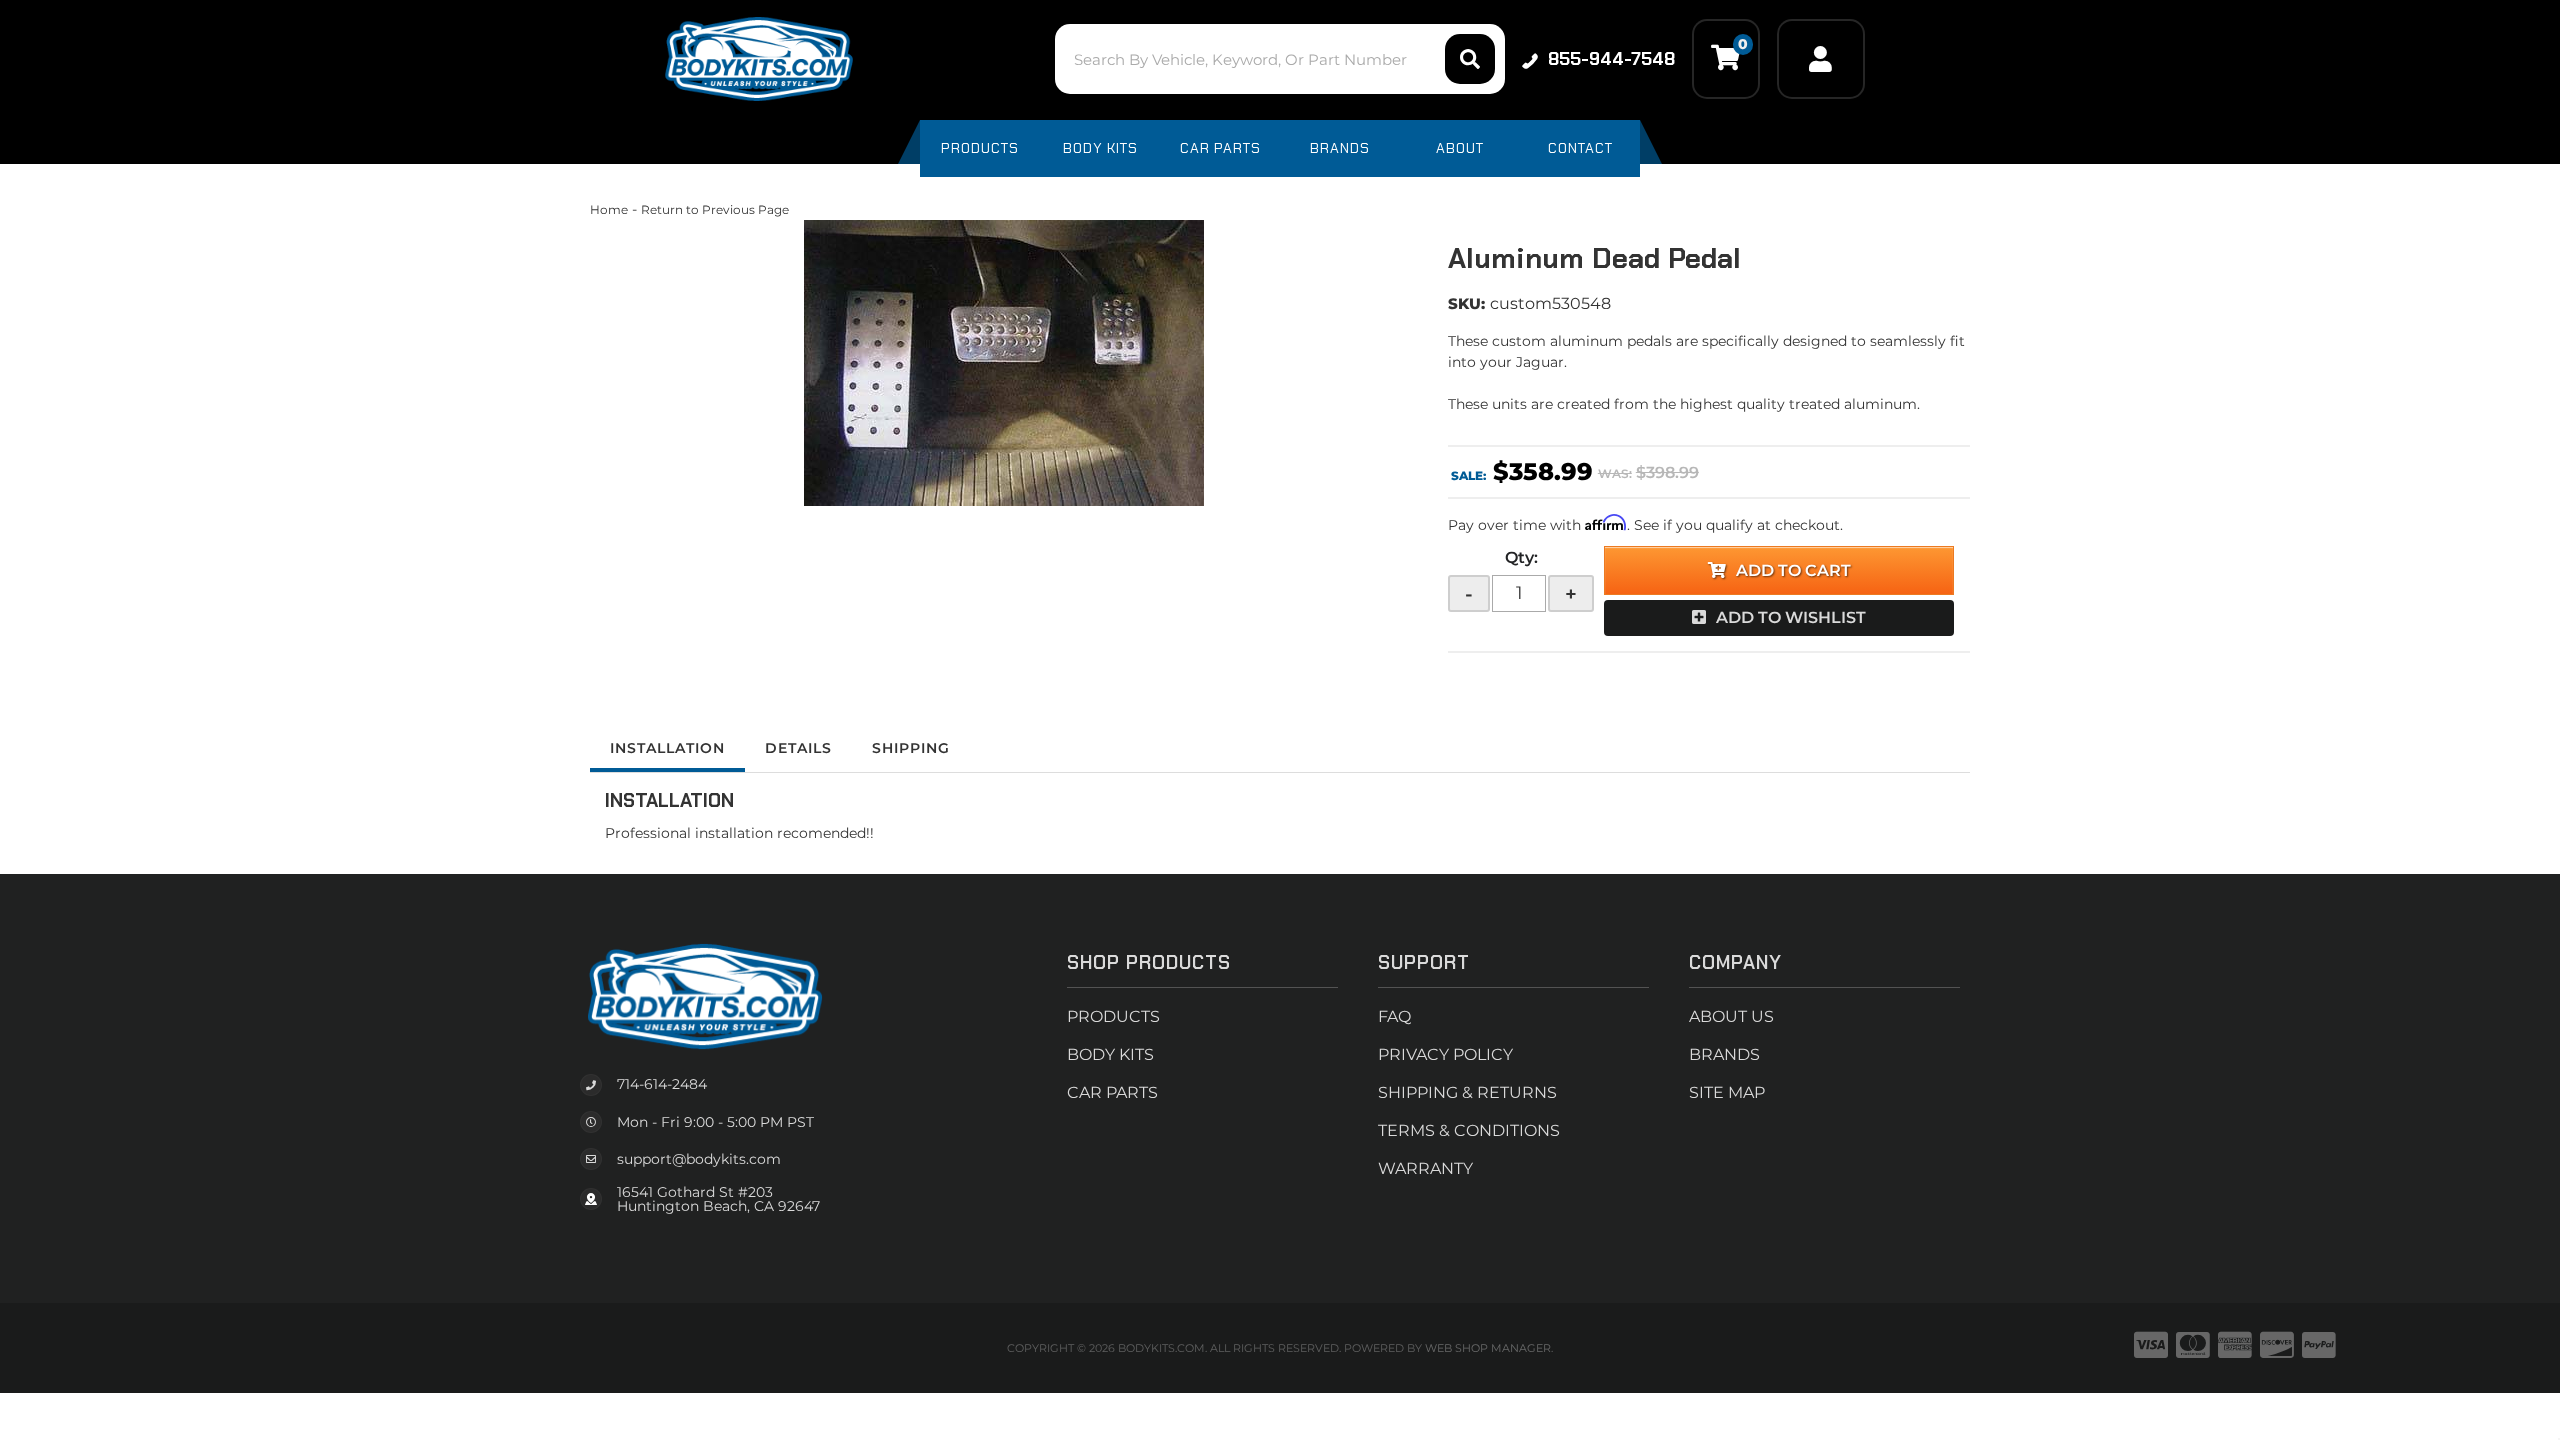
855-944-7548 (1611, 59)
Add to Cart (1793, 570)
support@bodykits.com (699, 1159)
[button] (1279, 59)
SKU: (1466, 303)
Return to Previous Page (715, 209)
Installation (667, 748)
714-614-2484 (662, 1084)
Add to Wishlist (1791, 617)
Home (609, 209)
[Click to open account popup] (1821, 59)
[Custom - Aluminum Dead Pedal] (1004, 363)
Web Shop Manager (1488, 1348)
